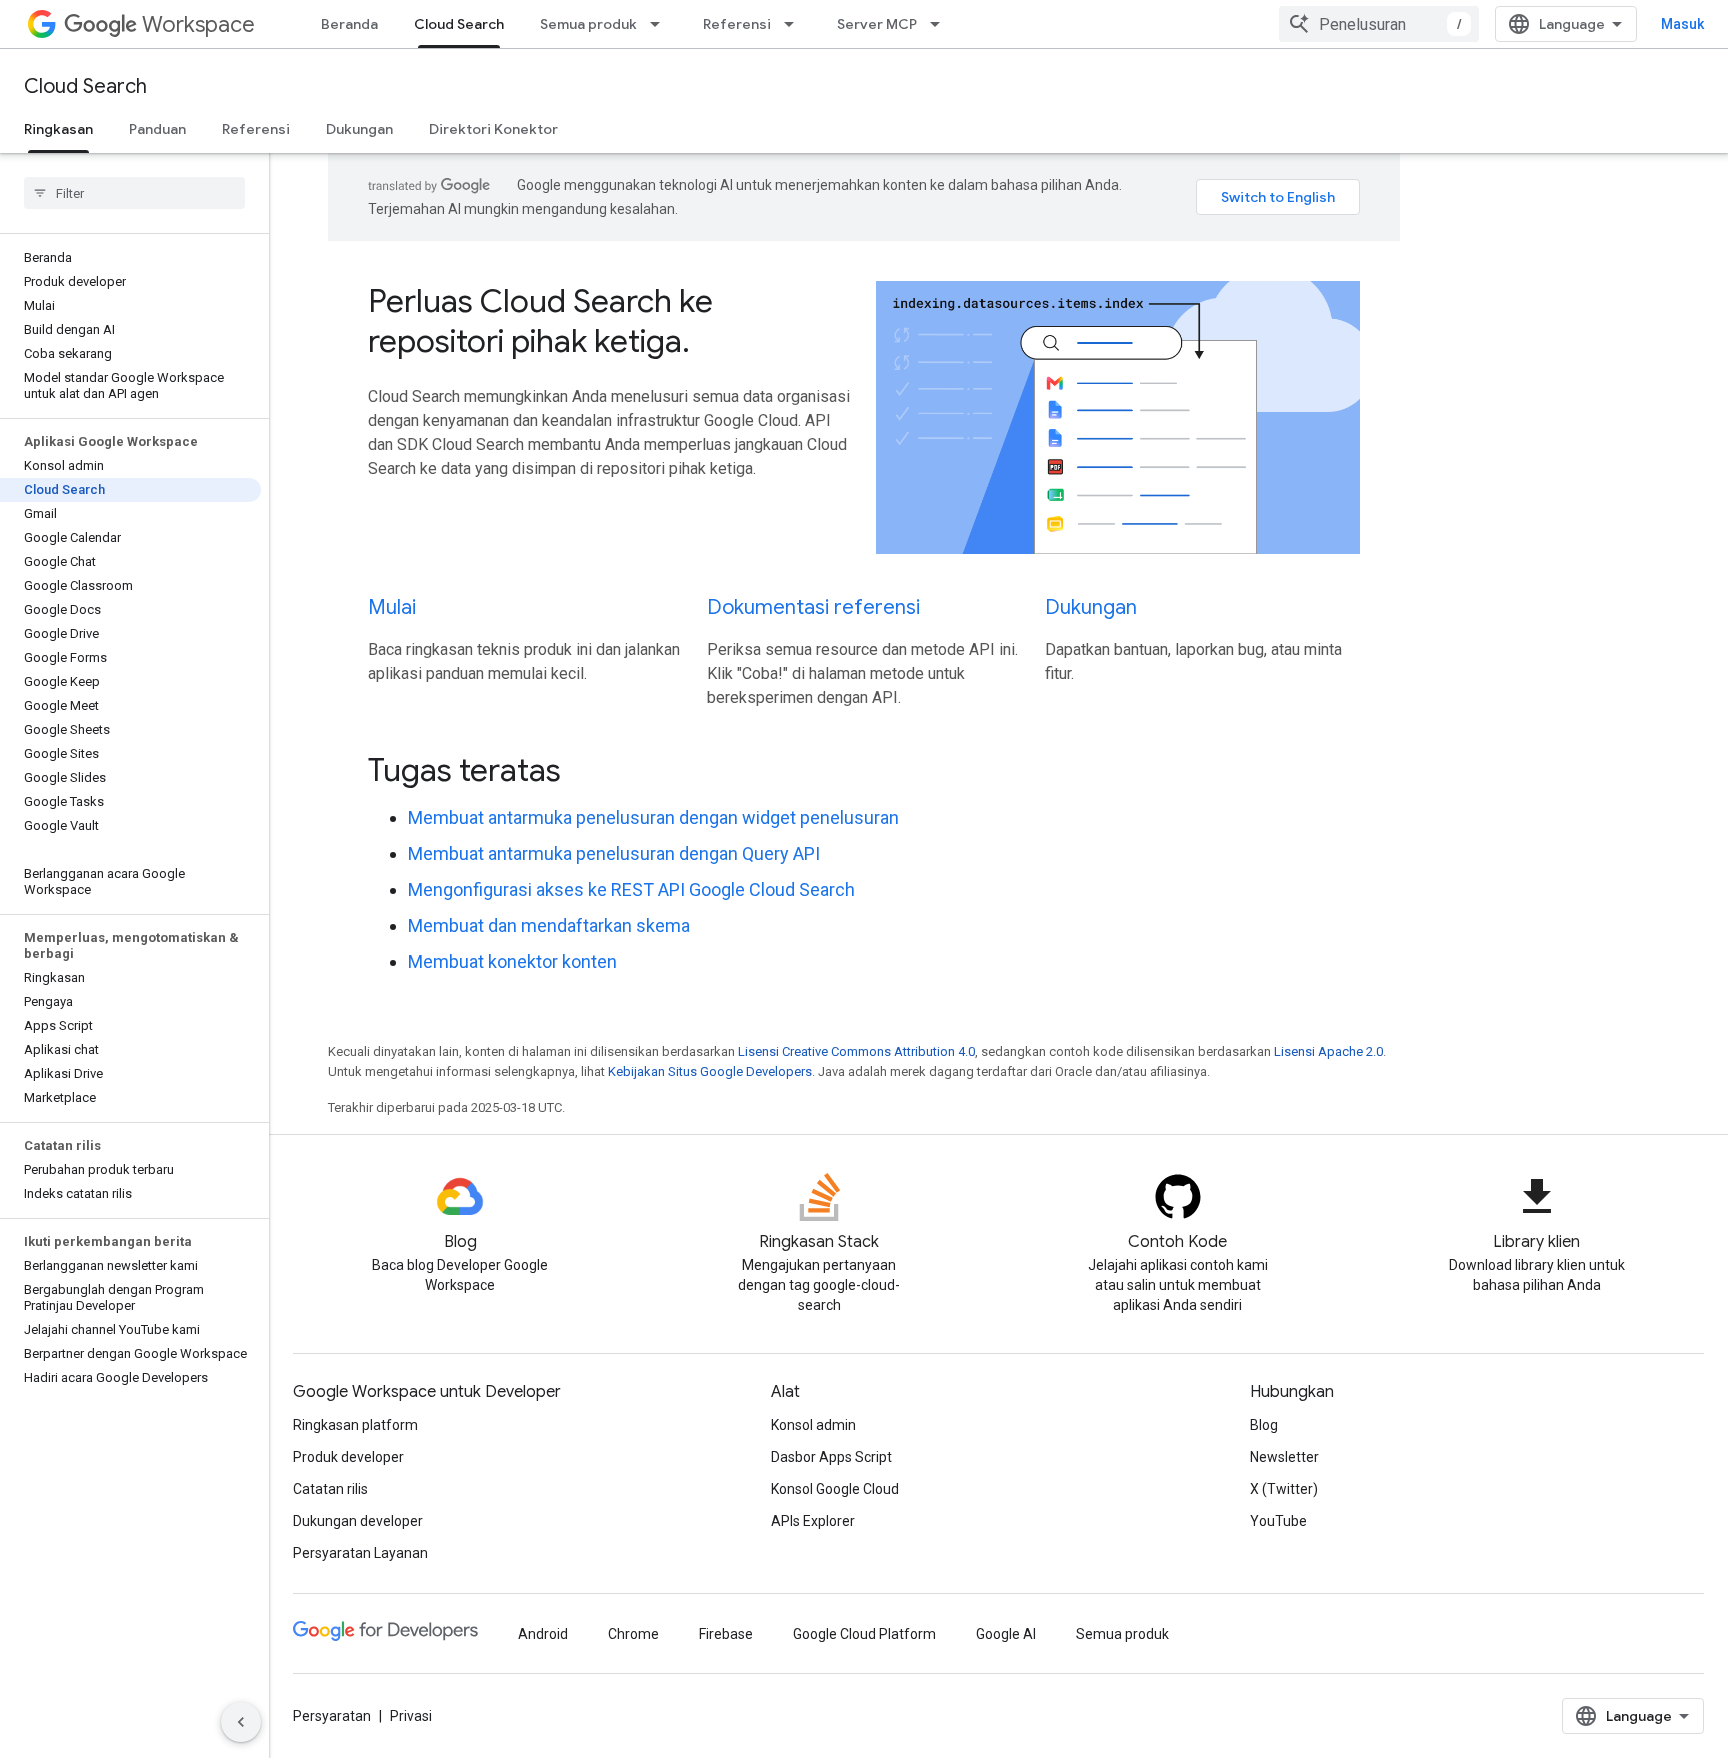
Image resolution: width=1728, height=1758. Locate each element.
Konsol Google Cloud (835, 1489)
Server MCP (877, 24)
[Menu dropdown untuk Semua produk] (661, 24)
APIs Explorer (813, 1521)
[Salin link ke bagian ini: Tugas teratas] (588, 772)
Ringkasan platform (355, 1425)
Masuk (1682, 24)
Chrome (633, 1634)
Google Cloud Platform (864, 1634)
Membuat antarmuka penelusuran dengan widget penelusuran (653, 817)
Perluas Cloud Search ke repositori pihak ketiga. (540, 321)
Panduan (157, 129)
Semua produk (588, 24)
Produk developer (348, 1457)
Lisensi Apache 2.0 (1328, 1051)
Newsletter (1284, 1457)
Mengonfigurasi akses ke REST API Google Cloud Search (631, 889)
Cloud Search (459, 24)
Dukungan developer (358, 1521)
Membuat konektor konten (512, 961)
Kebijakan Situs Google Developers (710, 1071)
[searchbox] (134, 193)
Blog (1264, 1425)
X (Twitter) (1284, 1489)
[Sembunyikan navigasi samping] (241, 1722)
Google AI (1006, 1634)
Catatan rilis (330, 1489)
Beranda (349, 24)
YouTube (1278, 1521)
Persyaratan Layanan (360, 1553)
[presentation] (864, 770)
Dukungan (359, 129)
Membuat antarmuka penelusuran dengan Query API (614, 853)
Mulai (392, 607)
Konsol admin (813, 1425)
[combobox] (1379, 24)
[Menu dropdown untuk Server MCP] (941, 24)
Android (543, 1634)
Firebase (726, 1634)
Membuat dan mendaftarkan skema (549, 925)
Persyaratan (332, 1716)
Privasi (411, 1716)
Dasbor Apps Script (831, 1457)
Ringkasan (58, 129)
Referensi (737, 24)
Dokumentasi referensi (813, 607)
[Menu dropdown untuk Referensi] (795, 24)
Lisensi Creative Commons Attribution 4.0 (856, 1051)
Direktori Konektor (493, 129)
